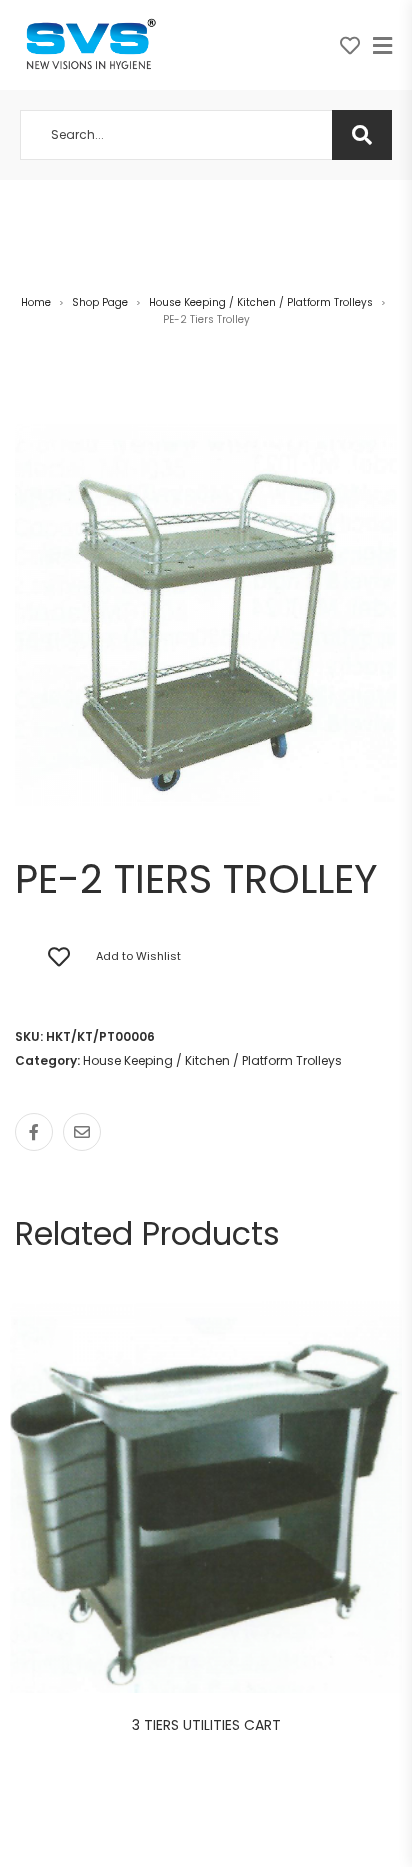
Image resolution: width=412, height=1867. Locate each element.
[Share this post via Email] (82, 1132)
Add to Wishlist (138, 956)
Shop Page (100, 302)
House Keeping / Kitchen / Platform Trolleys (261, 302)
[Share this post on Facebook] (34, 1132)
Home (36, 302)
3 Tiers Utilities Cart (206, 1725)
